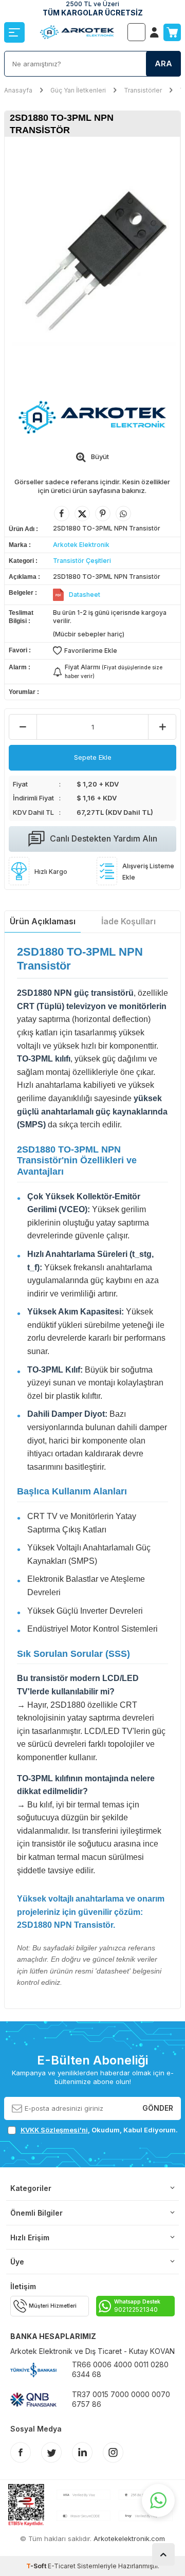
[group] (92, 262)
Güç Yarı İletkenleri (78, 90)
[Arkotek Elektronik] (92, 417)
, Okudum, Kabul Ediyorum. (99, 2130)
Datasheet (85, 595)
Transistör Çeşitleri (82, 561)
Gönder (158, 2108)
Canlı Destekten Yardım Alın (104, 838)
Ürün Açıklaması (43, 921)
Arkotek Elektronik (81, 545)
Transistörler (143, 90)
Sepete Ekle (93, 757)
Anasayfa (18, 90)
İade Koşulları (128, 921)
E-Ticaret (62, 2566)
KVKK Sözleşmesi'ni (54, 2130)
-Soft (37, 2566)
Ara (163, 63)
